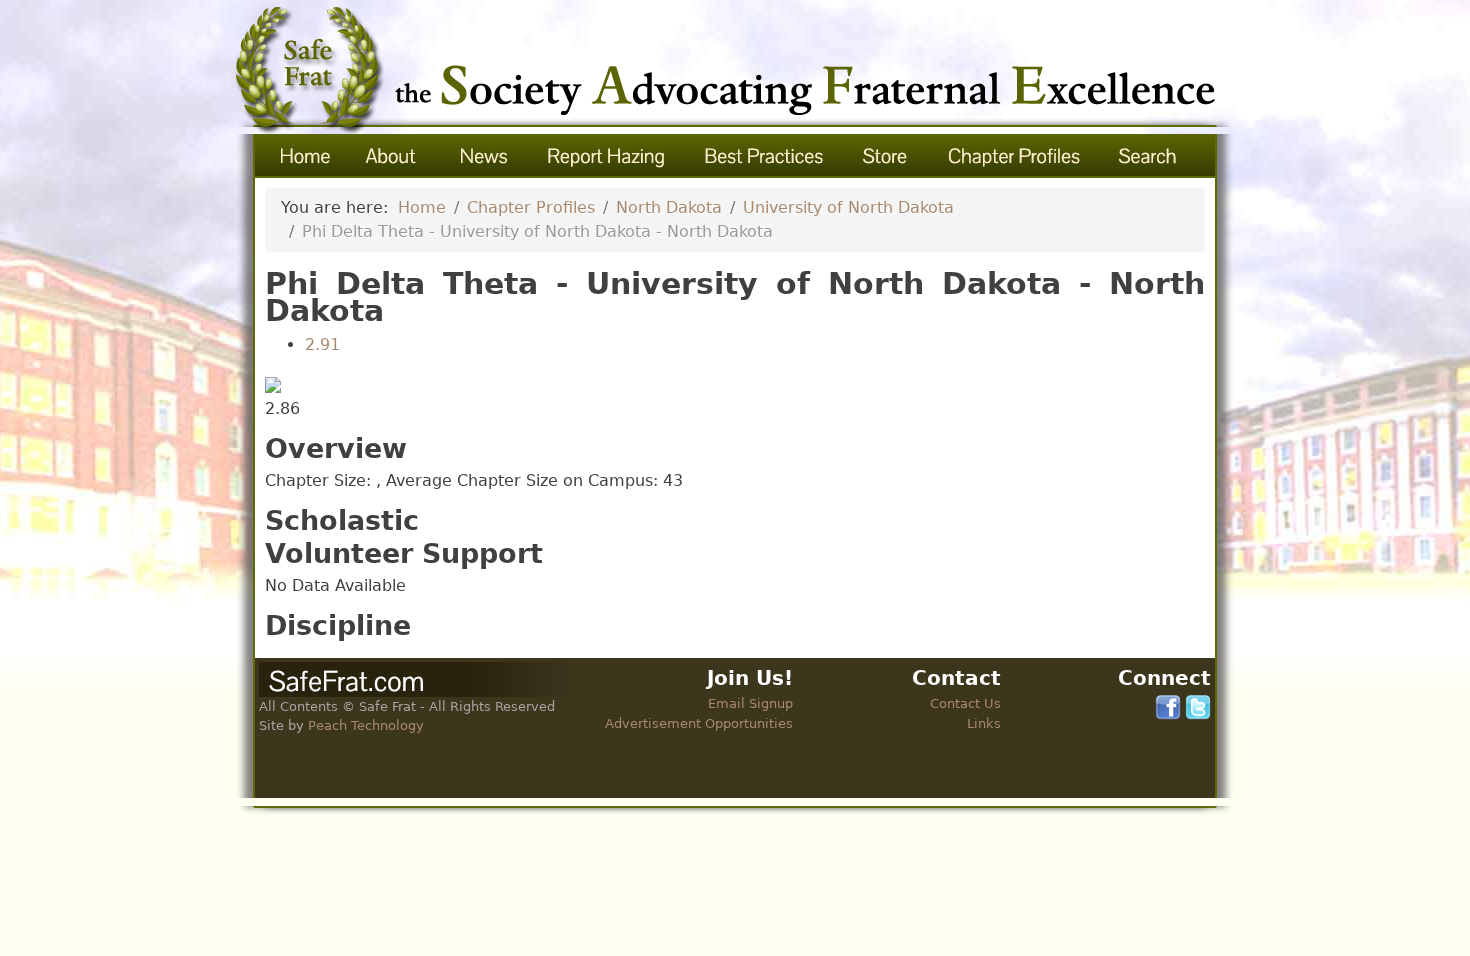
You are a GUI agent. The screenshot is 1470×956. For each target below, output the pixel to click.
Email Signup (750, 703)
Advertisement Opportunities (699, 723)
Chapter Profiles (1015, 156)
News (482, 156)
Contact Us (965, 703)
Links (984, 723)
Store (886, 156)
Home (302, 156)
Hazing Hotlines (606, 156)
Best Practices (764, 156)
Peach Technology (366, 725)
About (392, 156)
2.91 (322, 344)
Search (1149, 156)
